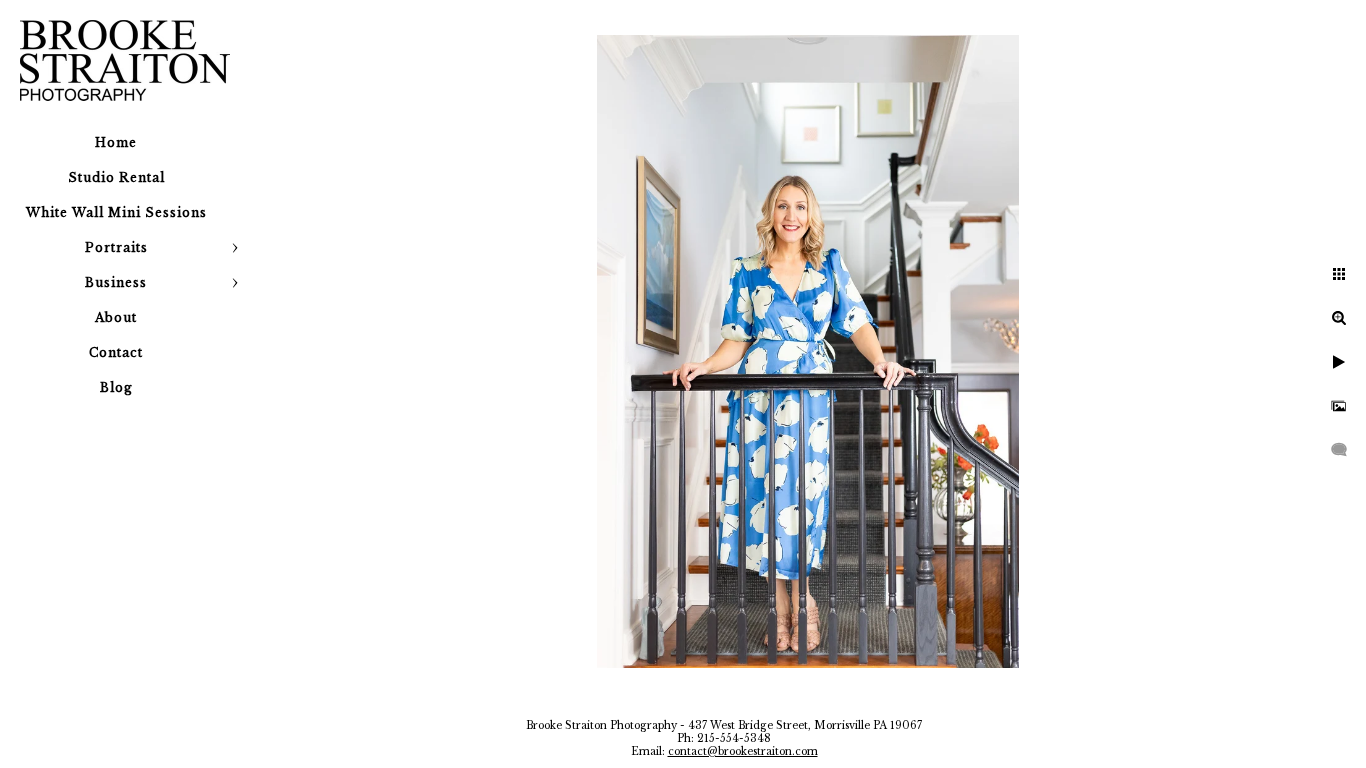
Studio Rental (116, 177)
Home (116, 142)
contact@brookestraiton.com (743, 751)
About (116, 317)
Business (116, 282)
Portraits (116, 247)
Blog (116, 387)
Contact (116, 352)
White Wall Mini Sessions (116, 212)
